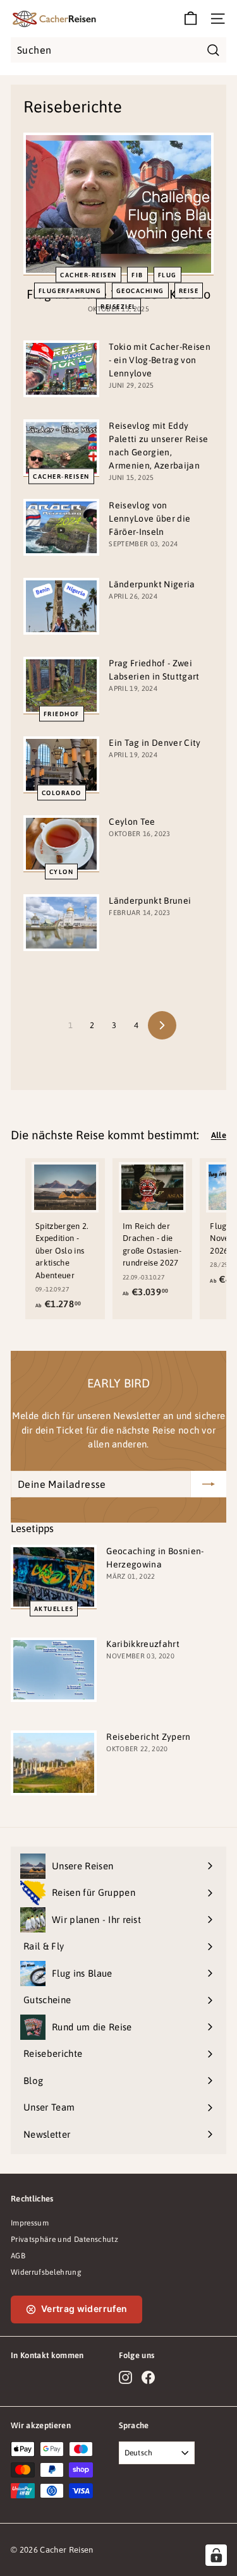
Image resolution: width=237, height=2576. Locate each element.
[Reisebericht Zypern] (54, 1763)
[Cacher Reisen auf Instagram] (125, 2377)
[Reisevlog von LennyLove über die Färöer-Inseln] (61, 527)
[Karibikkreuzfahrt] (54, 1670)
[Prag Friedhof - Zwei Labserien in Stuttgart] (61, 685)
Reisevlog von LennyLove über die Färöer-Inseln (149, 518)
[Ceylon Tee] (61, 844)
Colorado (62, 792)
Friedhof (62, 713)
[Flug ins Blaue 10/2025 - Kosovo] (118, 204)
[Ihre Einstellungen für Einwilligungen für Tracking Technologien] (216, 2555)
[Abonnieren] (209, 1484)
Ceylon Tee (132, 822)
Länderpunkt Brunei (150, 901)
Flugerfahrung (70, 290)
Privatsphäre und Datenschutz (64, 2239)
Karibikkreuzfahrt (143, 1644)
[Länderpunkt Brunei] (61, 923)
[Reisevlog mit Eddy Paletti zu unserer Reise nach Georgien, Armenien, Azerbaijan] (61, 448)
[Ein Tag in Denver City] (61, 765)
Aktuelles (54, 1609)
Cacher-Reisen (88, 274)
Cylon (62, 872)
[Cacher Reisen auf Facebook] (148, 2377)
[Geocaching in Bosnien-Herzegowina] (54, 1577)
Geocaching (140, 290)
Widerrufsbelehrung (46, 2272)
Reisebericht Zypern (148, 1737)
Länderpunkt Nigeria (152, 584)
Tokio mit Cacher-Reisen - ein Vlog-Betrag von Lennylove (159, 360)
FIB (137, 274)
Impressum (30, 2223)
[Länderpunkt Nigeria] (61, 606)
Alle (219, 1135)
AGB (18, 2256)
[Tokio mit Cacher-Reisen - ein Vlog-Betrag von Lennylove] (61, 369)
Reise (189, 290)
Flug (167, 274)
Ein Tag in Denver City (155, 743)
